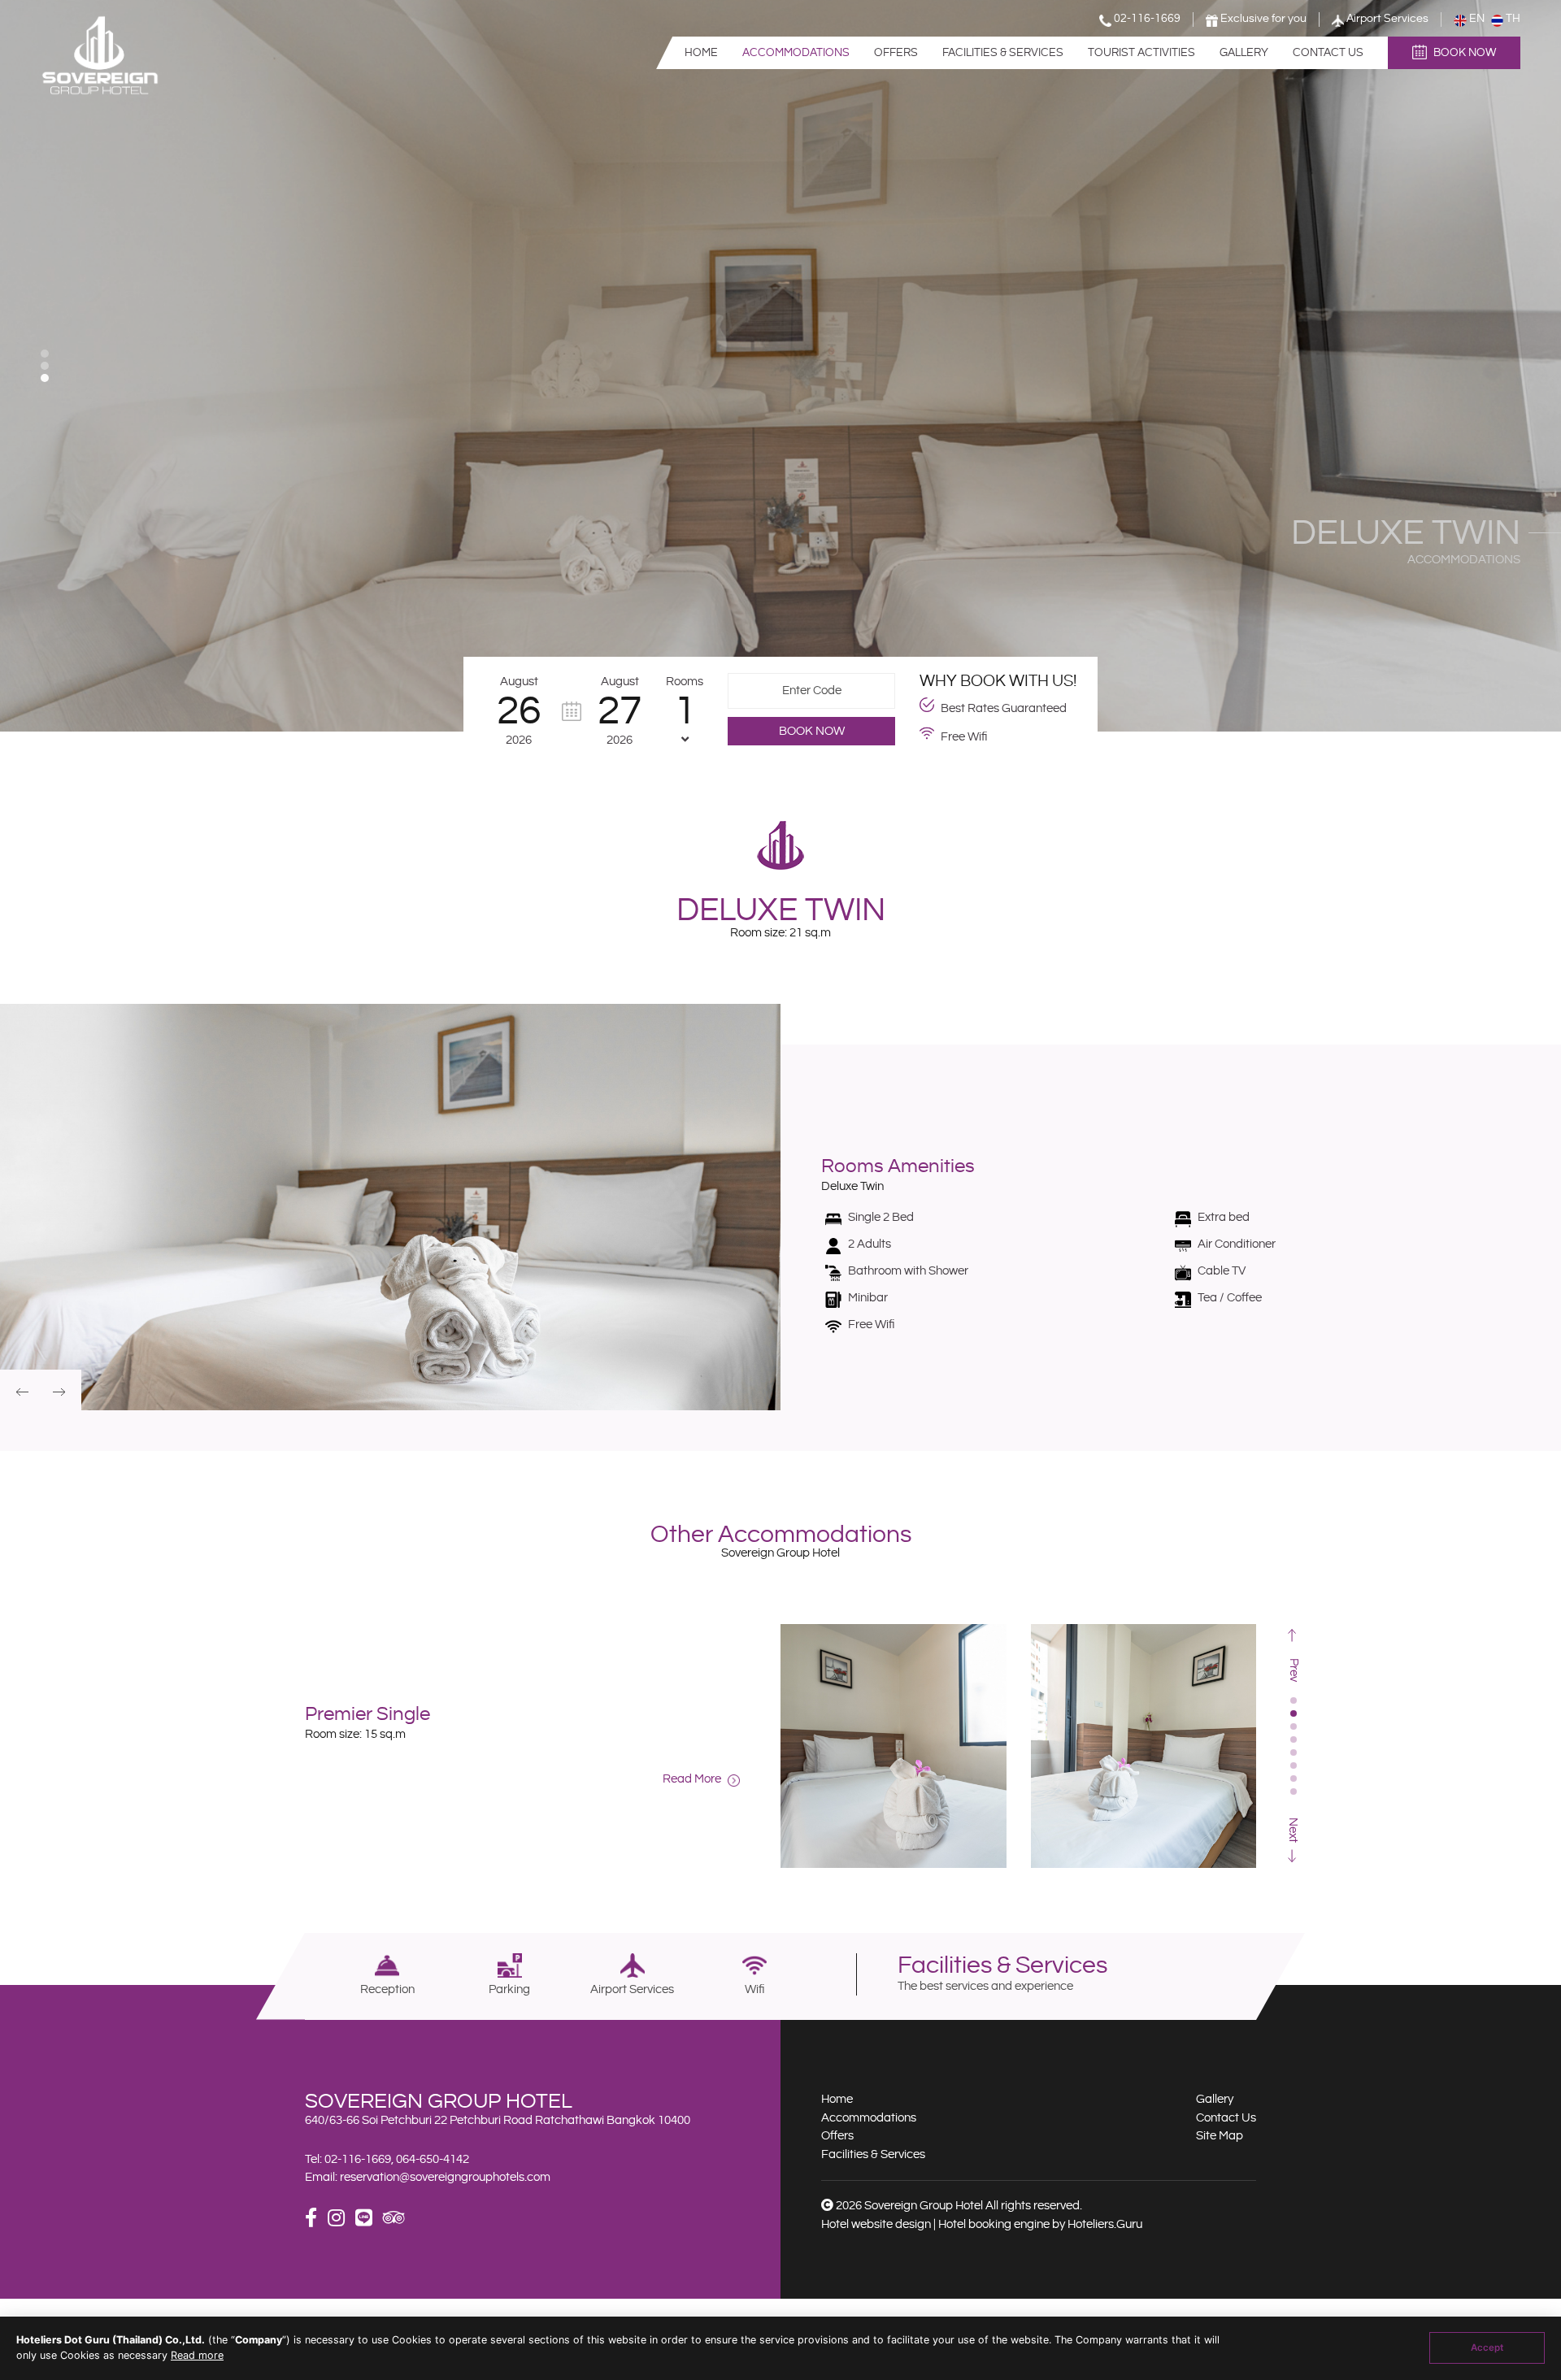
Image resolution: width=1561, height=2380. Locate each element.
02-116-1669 (358, 2159)
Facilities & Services (1003, 53)
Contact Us (1328, 53)
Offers (896, 53)
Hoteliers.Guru (1105, 2224)
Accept (1487, 2347)
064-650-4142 (433, 2159)
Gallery (1244, 53)
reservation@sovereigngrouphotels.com (445, 2177)
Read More (693, 1779)
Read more (197, 2355)
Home (701, 53)
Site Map (1220, 2136)
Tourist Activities (1141, 53)
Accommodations (796, 53)
